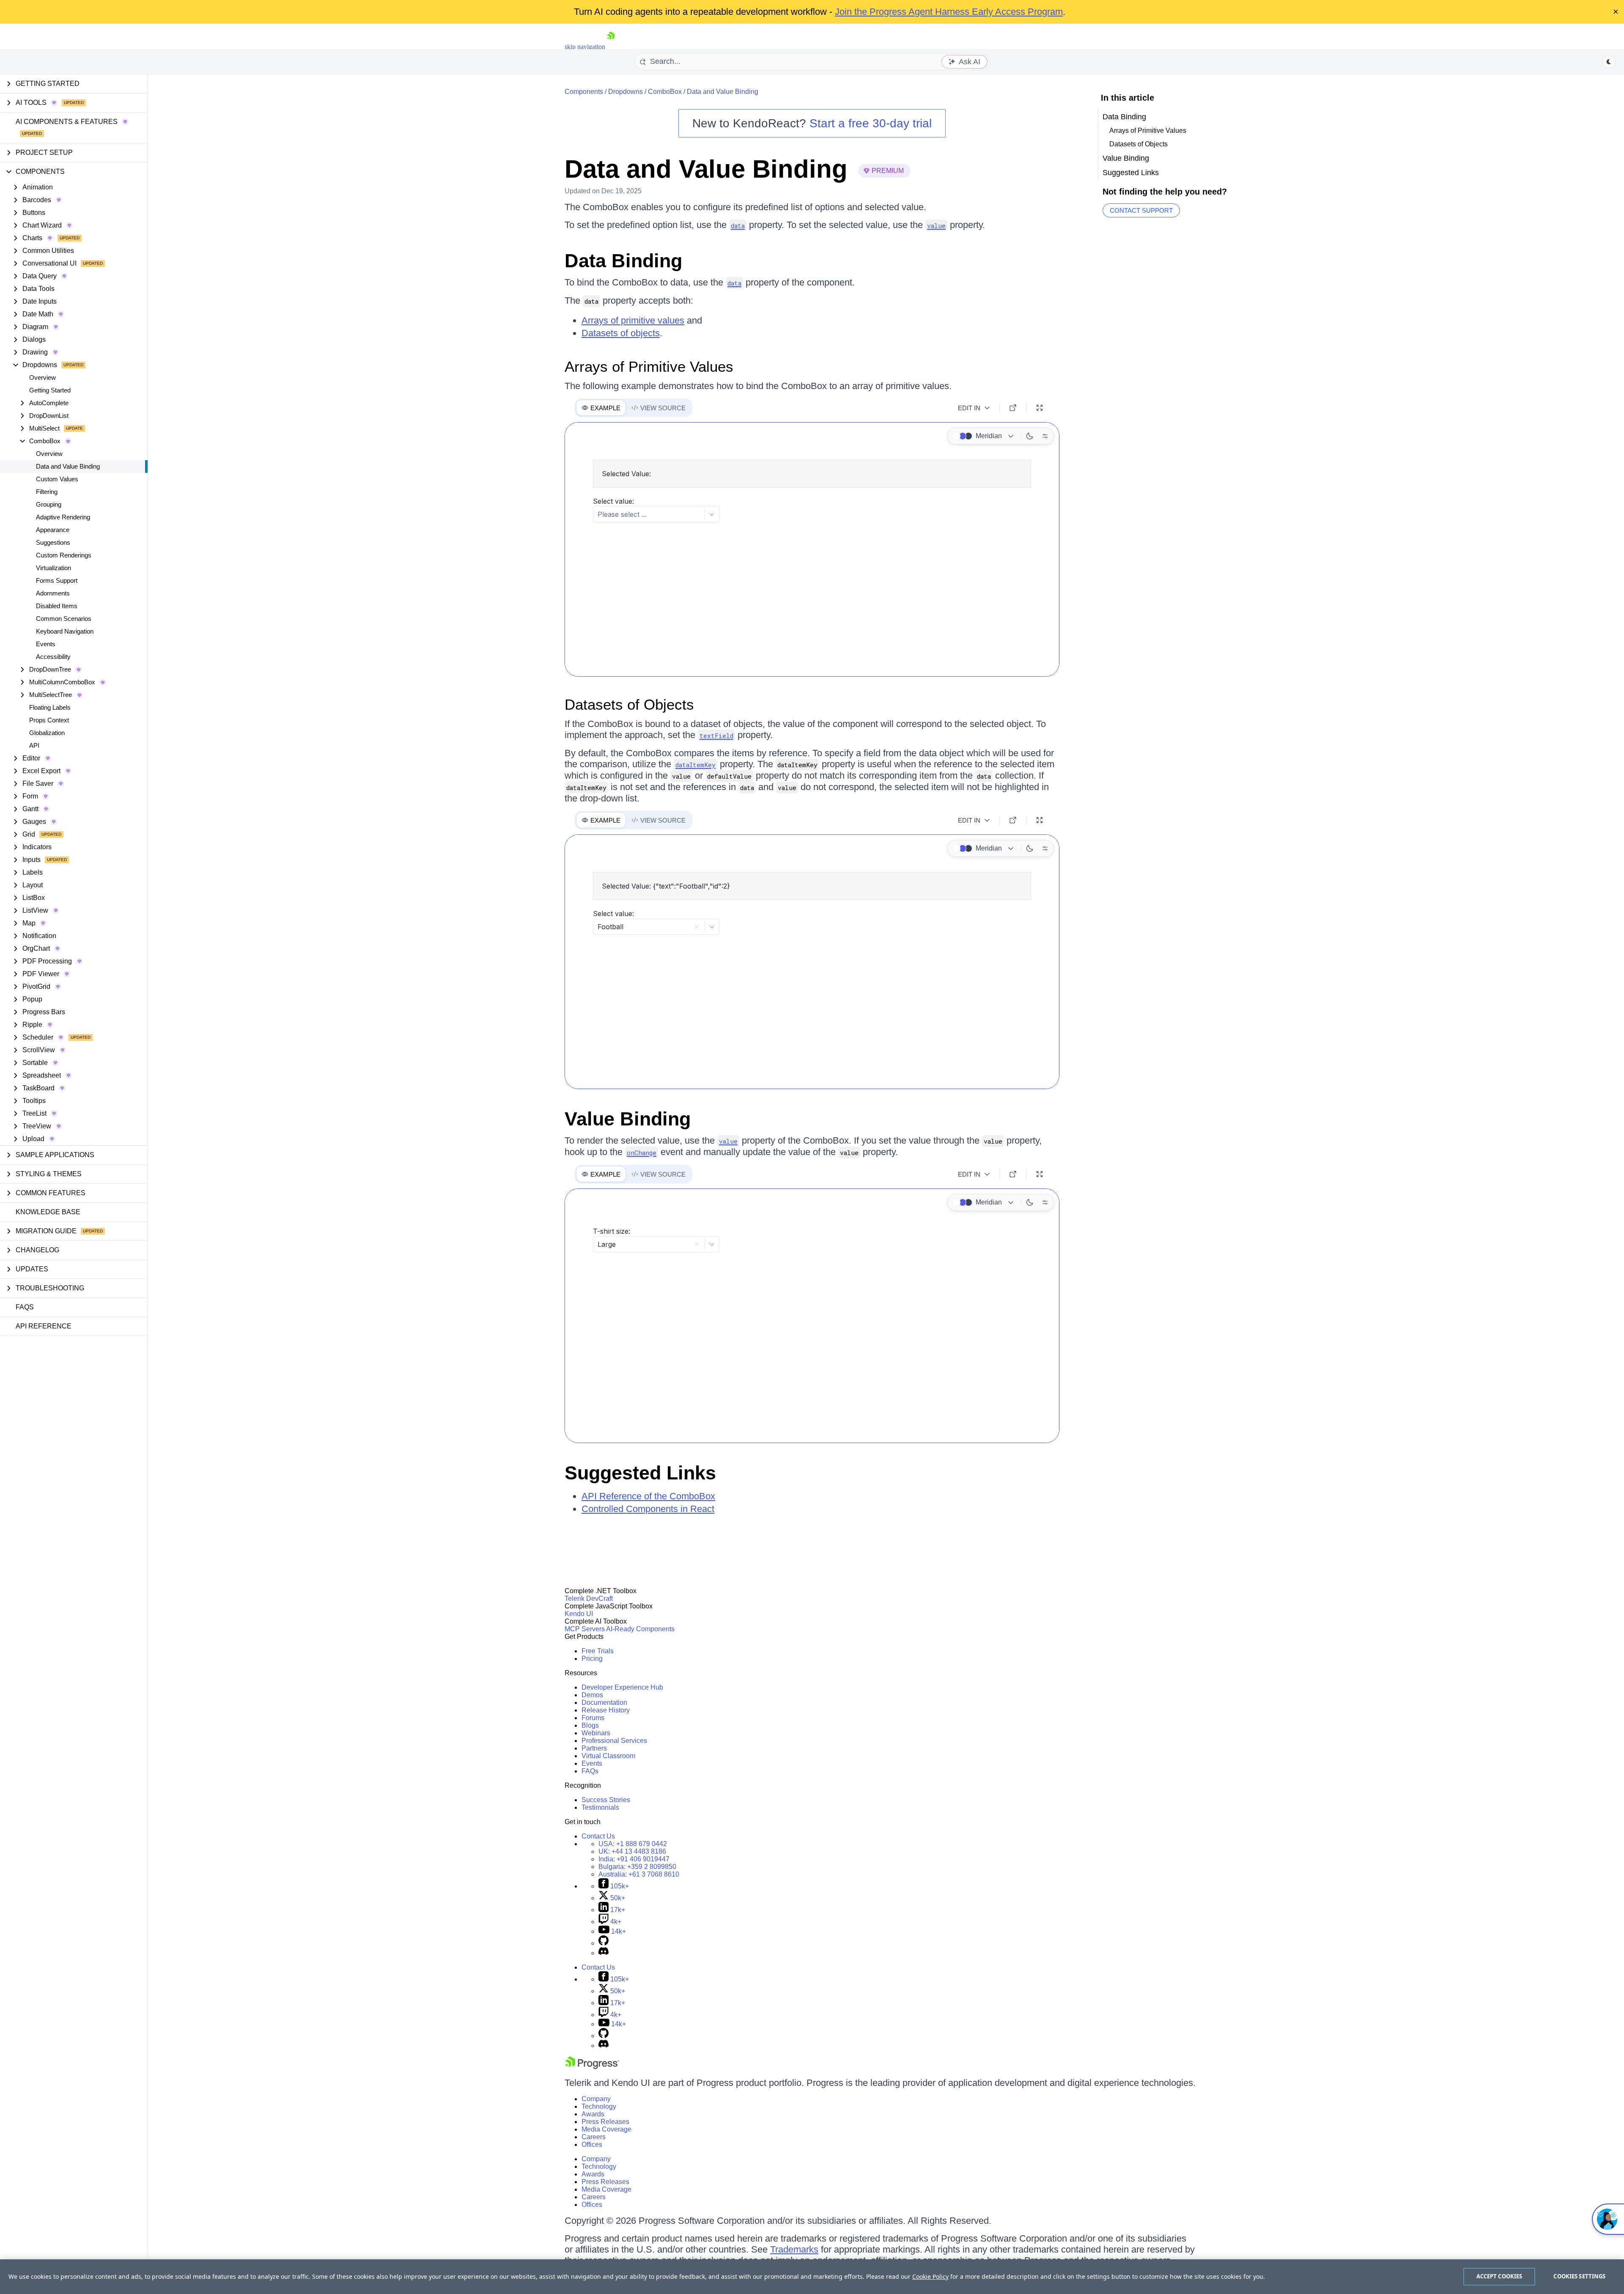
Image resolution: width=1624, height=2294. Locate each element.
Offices (592, 2144)
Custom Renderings (64, 555)
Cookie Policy (930, 2276)
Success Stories (606, 1800)
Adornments (53, 593)
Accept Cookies (1499, 2276)
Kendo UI (579, 1614)
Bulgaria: (637, 1867)
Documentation (604, 1703)
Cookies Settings (1579, 2276)
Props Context (49, 720)
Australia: (639, 1874)
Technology (599, 2106)
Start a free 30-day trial (871, 123)
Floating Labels (50, 707)
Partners (594, 1748)
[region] (812, 2277)
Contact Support (1141, 210)
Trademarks (794, 2249)
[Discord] (604, 1953)
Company (596, 2099)
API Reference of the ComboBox (648, 1496)
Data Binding (623, 261)
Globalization (47, 733)
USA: (633, 1844)
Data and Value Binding (68, 466)
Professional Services (614, 1741)
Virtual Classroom (608, 1756)
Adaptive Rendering (63, 517)
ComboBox (665, 92)
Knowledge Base (48, 1212)
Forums (593, 1718)
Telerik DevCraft (589, 1598)
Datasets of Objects (629, 704)
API (34, 745)
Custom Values (57, 479)
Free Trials (598, 1651)
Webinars (596, 1733)
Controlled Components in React (648, 1509)
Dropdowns (625, 92)
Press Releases (605, 2122)
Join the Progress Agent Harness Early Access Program (949, 12)
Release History (606, 1710)
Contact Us (598, 1836)
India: (634, 1859)
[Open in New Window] (1013, 408)
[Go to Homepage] (611, 47)
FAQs (25, 1307)
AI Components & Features (67, 122)
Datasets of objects (621, 333)
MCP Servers (585, 1629)
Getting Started (50, 390)
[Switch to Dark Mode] (1030, 436)
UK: (632, 1851)
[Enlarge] (1040, 408)
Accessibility (53, 657)
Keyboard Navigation (65, 631)
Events (46, 644)
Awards (593, 2114)
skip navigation (585, 47)
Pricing (592, 1659)
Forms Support (57, 580)
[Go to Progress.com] (592, 2067)
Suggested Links (640, 1473)
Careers (594, 2137)
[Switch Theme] (1609, 62)
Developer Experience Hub (622, 1687)
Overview (43, 377)
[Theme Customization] (1045, 436)
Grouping (49, 504)
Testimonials (600, 1807)
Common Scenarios (64, 619)
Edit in (969, 408)
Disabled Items (57, 606)
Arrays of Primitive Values (649, 366)
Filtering (47, 492)
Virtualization (53, 568)
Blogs (590, 1725)
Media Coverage (606, 2129)
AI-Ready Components (640, 1629)
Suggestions (53, 542)
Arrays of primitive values (633, 320)
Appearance (53, 530)
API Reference (44, 1326)
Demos (592, 1695)
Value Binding (628, 1119)
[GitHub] (604, 1943)
